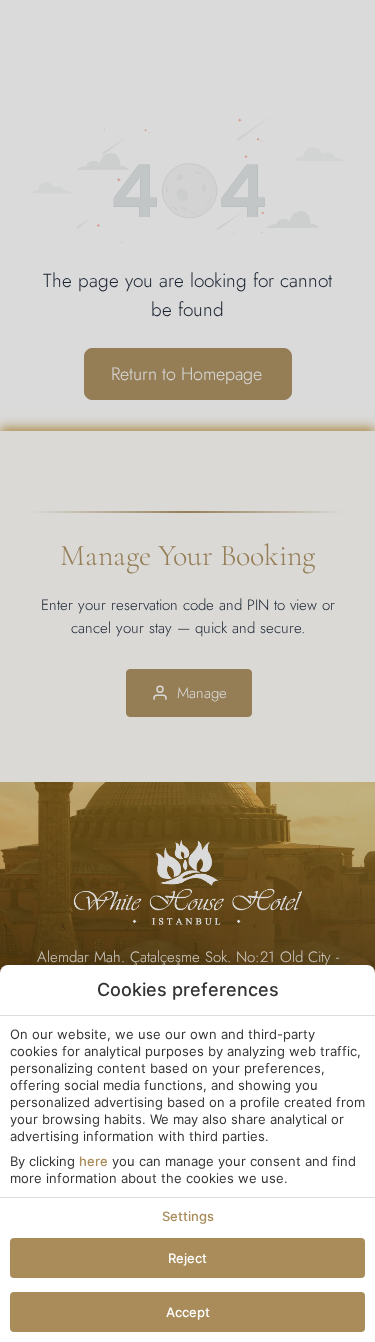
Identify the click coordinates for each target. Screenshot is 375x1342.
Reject (187, 1258)
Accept (188, 1312)
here (93, 1161)
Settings (188, 1216)
